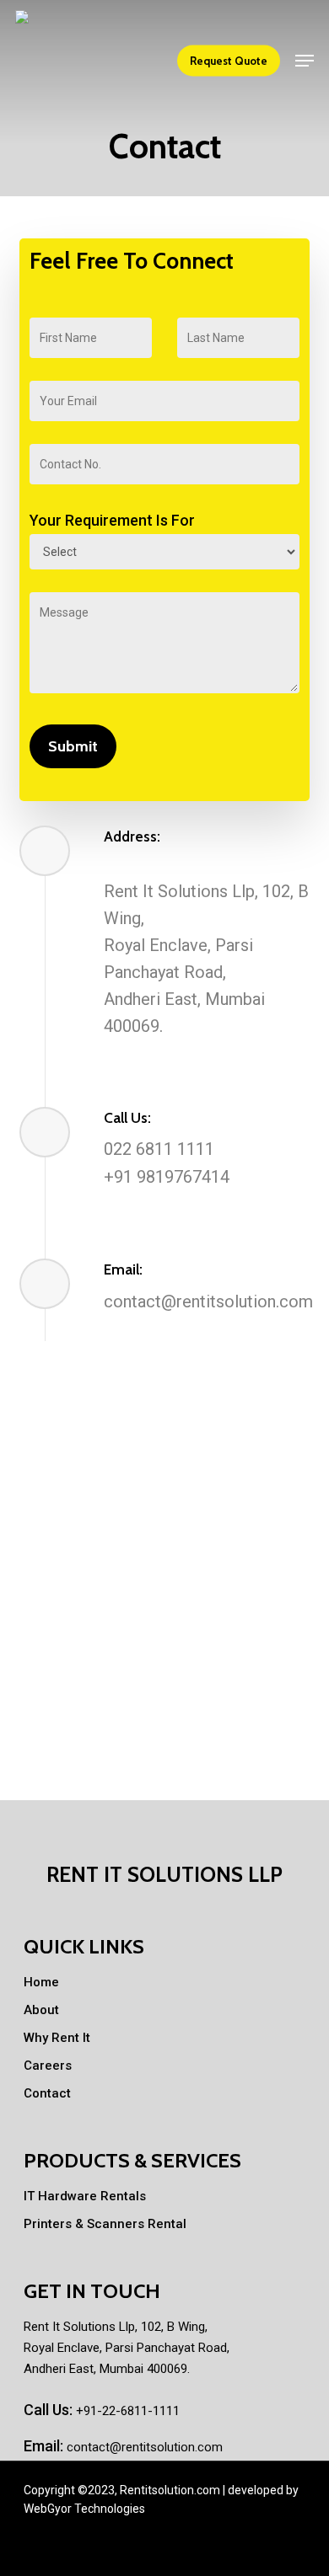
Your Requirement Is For (112, 520)
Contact (47, 2093)
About (41, 2010)
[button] (305, 61)
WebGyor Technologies (84, 2509)
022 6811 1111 (159, 1149)
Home (41, 1982)
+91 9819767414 (167, 1177)
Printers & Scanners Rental (105, 2224)
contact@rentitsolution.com (208, 1301)
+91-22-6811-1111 (126, 2411)
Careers (48, 2066)
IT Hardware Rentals (85, 2196)
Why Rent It (57, 2038)
